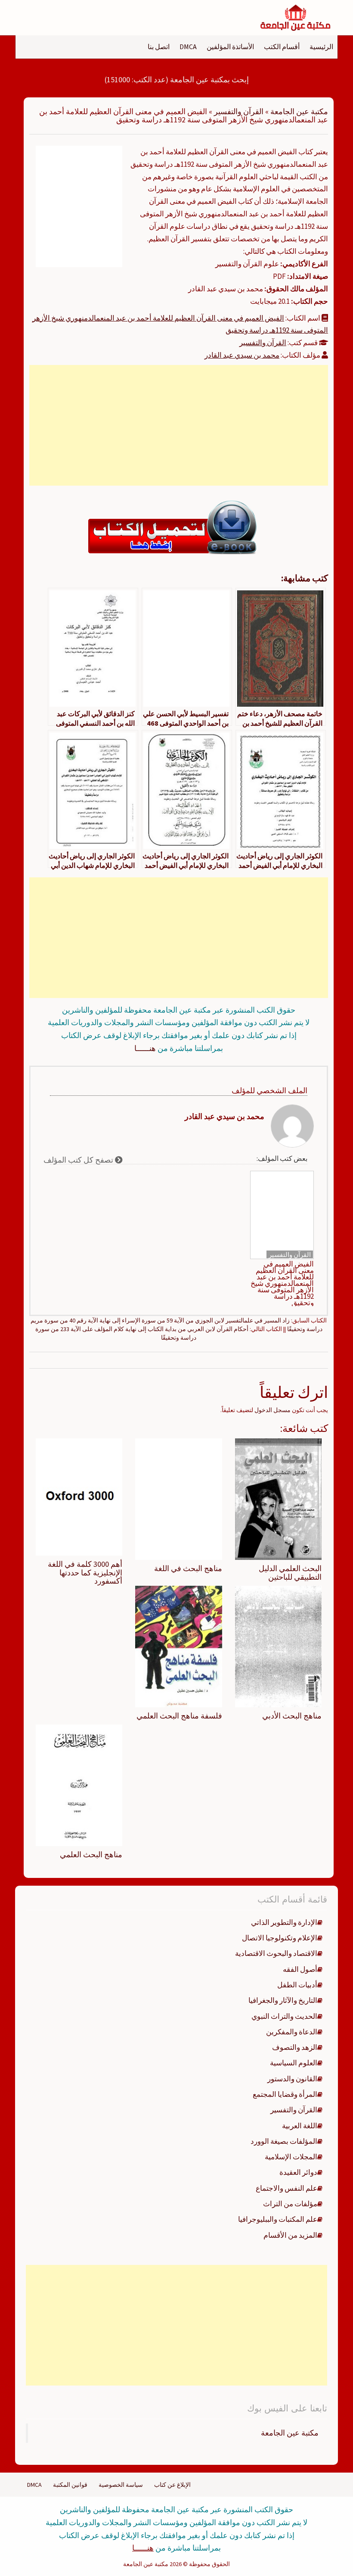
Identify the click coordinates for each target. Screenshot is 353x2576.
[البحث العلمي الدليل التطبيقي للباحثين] (278, 1498)
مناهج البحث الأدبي (292, 1716)
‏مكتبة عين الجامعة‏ (290, 2433)
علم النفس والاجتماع (286, 2188)
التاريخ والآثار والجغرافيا (283, 2000)
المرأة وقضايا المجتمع (285, 2094)
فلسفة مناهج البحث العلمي (179, 1716)
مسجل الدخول (272, 1410)
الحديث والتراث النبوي (284, 2016)
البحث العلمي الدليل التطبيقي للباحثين (290, 1573)
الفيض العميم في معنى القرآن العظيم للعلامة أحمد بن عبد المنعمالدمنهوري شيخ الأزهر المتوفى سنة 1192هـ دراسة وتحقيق (282, 1283)
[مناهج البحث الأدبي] (278, 1646)
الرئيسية (321, 47)
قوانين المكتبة (70, 2485)
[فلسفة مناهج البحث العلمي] (178, 1646)
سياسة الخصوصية (121, 2485)
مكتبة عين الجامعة (299, 111)
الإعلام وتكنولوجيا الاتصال (280, 1938)
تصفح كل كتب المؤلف (79, 1160)
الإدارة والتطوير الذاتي (284, 1922)
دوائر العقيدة (298, 2172)
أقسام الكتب (282, 47)
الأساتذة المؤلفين (230, 47)
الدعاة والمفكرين (292, 2032)
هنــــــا (145, 1048)
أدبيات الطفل (297, 1985)
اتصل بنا (159, 47)
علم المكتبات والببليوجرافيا (278, 2219)
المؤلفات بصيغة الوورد (284, 2141)
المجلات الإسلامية (291, 2157)
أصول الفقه (300, 1969)
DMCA (188, 47)
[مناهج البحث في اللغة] (178, 1498)
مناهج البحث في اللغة (188, 1568)
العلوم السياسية (294, 2063)
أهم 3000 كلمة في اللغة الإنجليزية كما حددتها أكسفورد (85, 1573)
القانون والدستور (292, 2079)
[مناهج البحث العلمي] (79, 1784)
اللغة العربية (300, 2126)
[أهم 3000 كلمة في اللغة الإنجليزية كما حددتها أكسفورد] (79, 1496)
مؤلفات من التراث (290, 2204)
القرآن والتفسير (239, 111)
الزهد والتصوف (295, 2047)
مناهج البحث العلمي (91, 1854)
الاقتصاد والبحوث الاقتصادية (276, 1953)
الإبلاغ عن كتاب (172, 2485)
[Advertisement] (179, 425)
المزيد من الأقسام (290, 2235)
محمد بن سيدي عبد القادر (242, 355)
